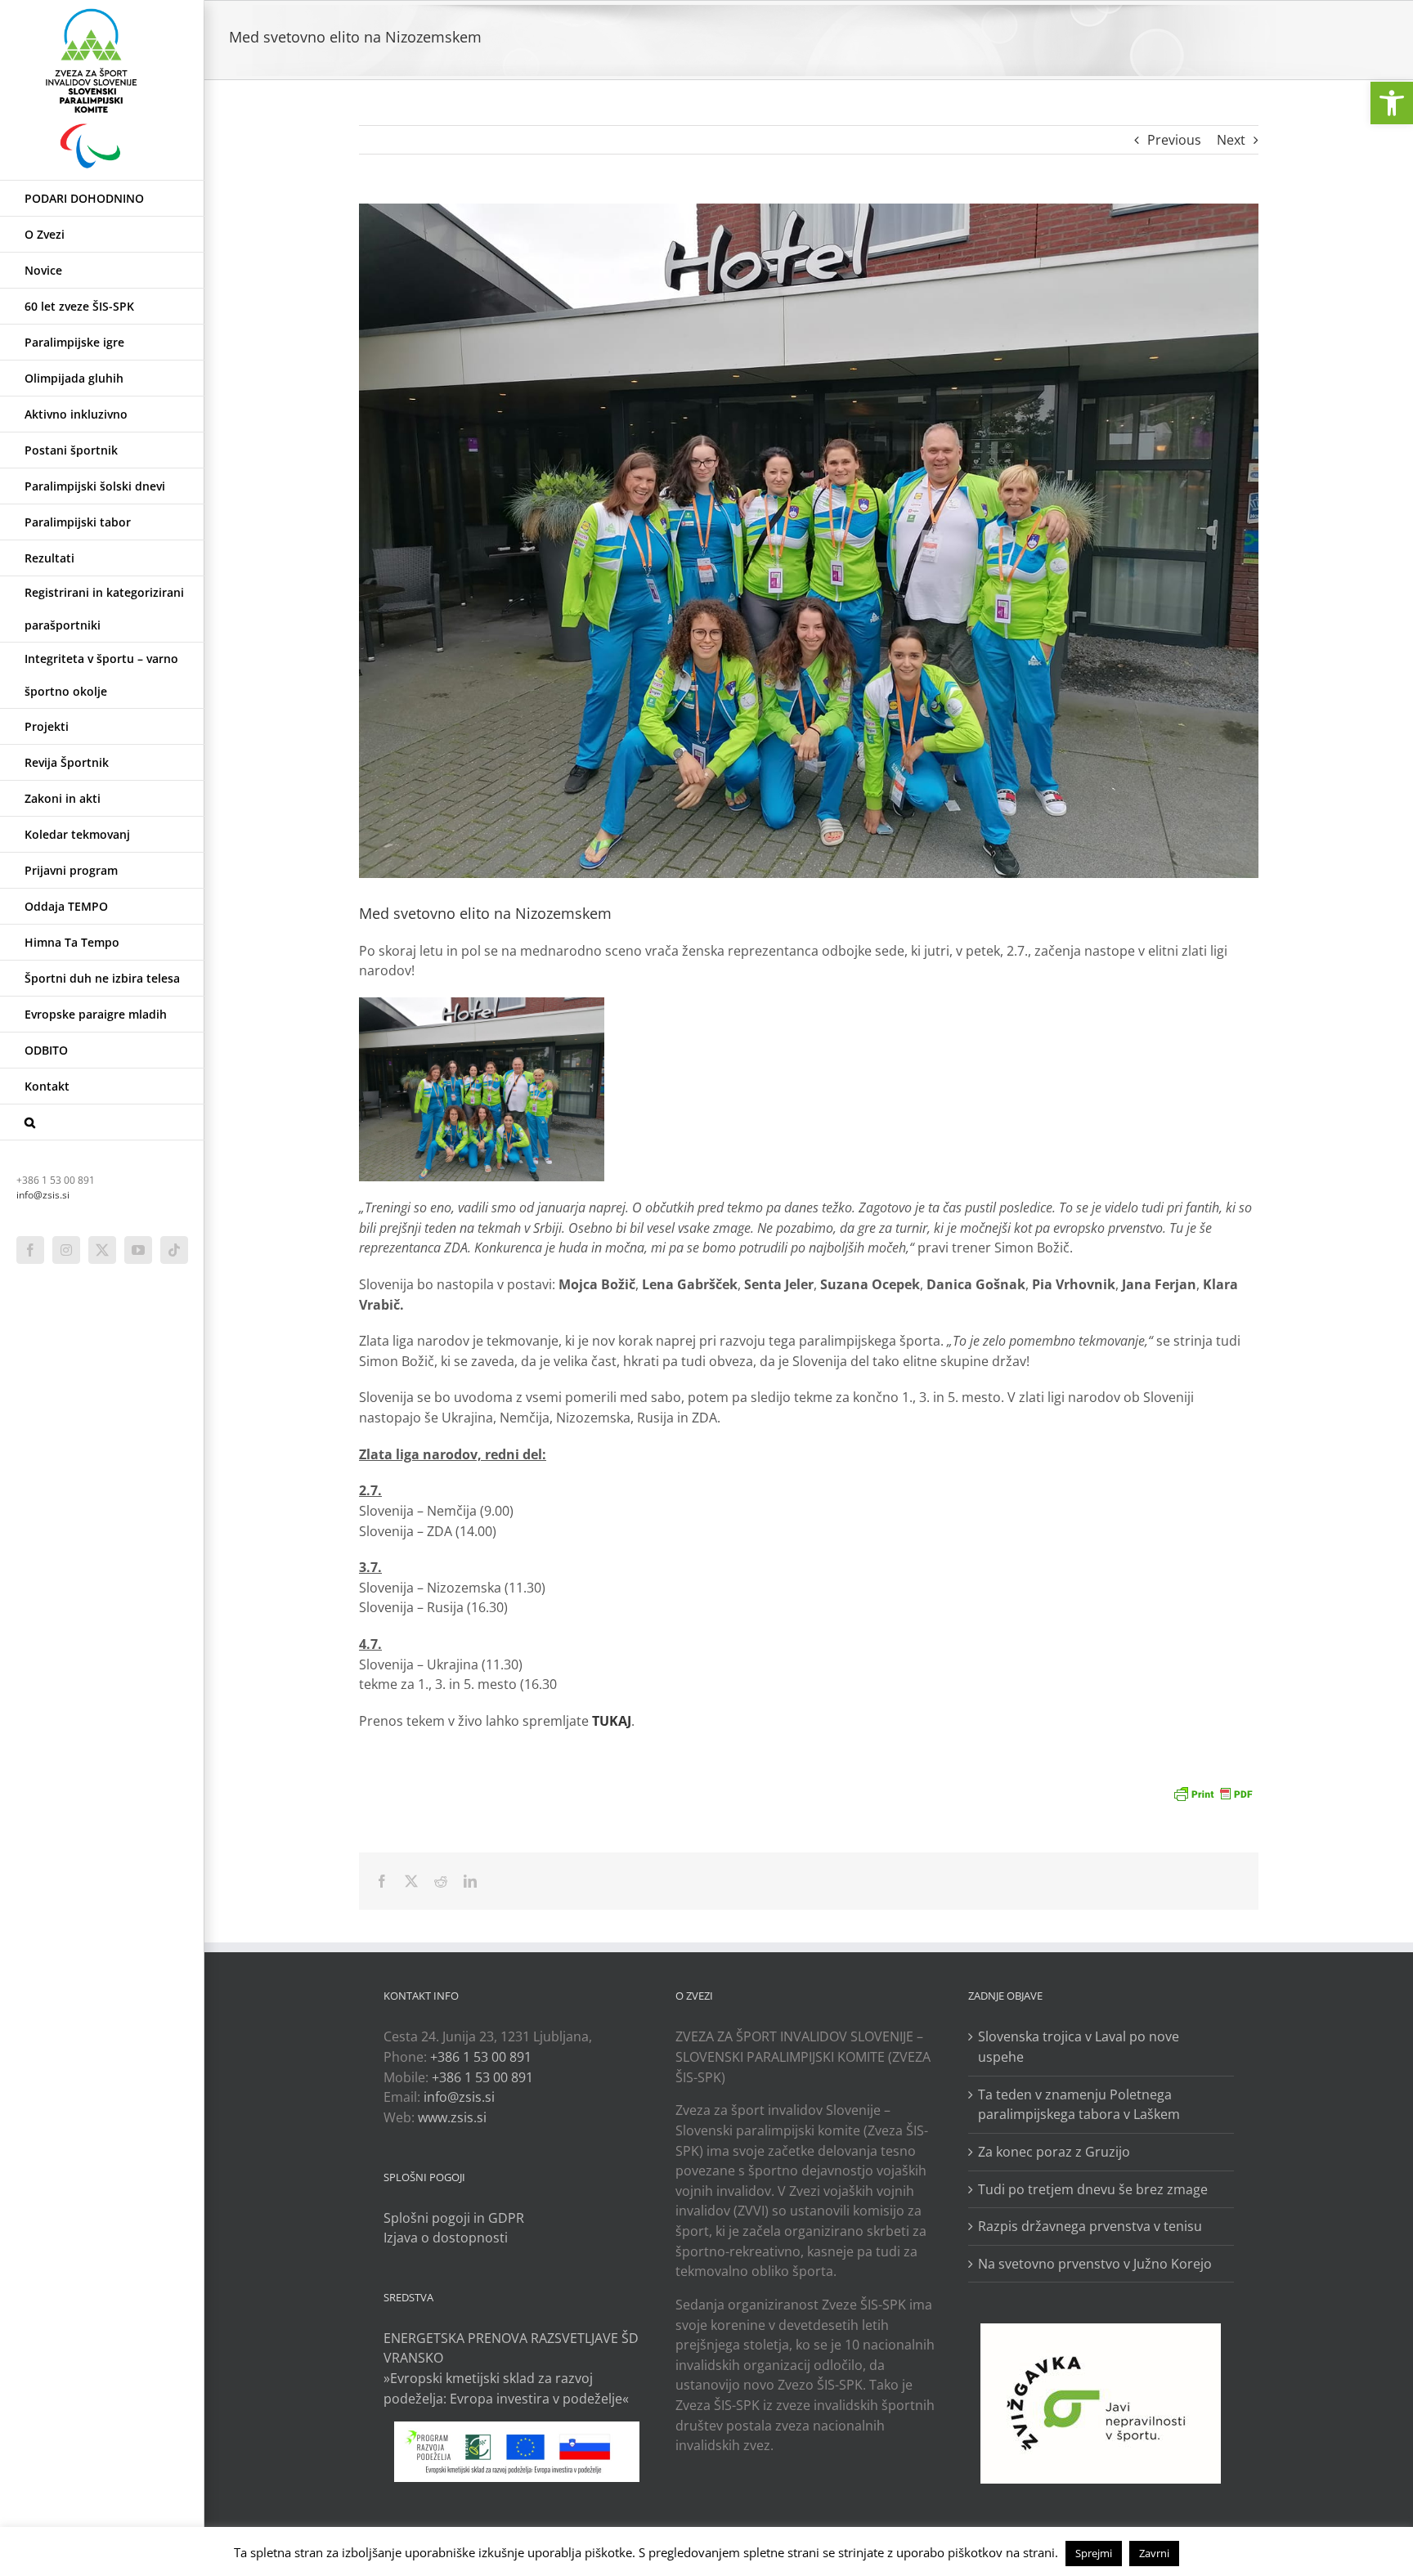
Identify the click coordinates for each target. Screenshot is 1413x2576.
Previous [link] (1174, 140)
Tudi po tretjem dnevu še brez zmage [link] (1093, 2189)
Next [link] (1231, 140)
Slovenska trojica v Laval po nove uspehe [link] (1079, 2047)
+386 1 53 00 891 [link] (481, 2057)
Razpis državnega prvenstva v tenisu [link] (1090, 2226)
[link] (1392, 103)
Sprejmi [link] (1094, 2553)
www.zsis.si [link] (452, 2117)
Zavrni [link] (1154, 2553)
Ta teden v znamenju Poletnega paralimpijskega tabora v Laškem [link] (1079, 2105)
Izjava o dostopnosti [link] (446, 2238)
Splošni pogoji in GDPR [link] (454, 2218)
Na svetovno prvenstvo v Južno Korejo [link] (1095, 2264)
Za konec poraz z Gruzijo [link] (1054, 2152)
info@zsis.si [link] (43, 1195)
